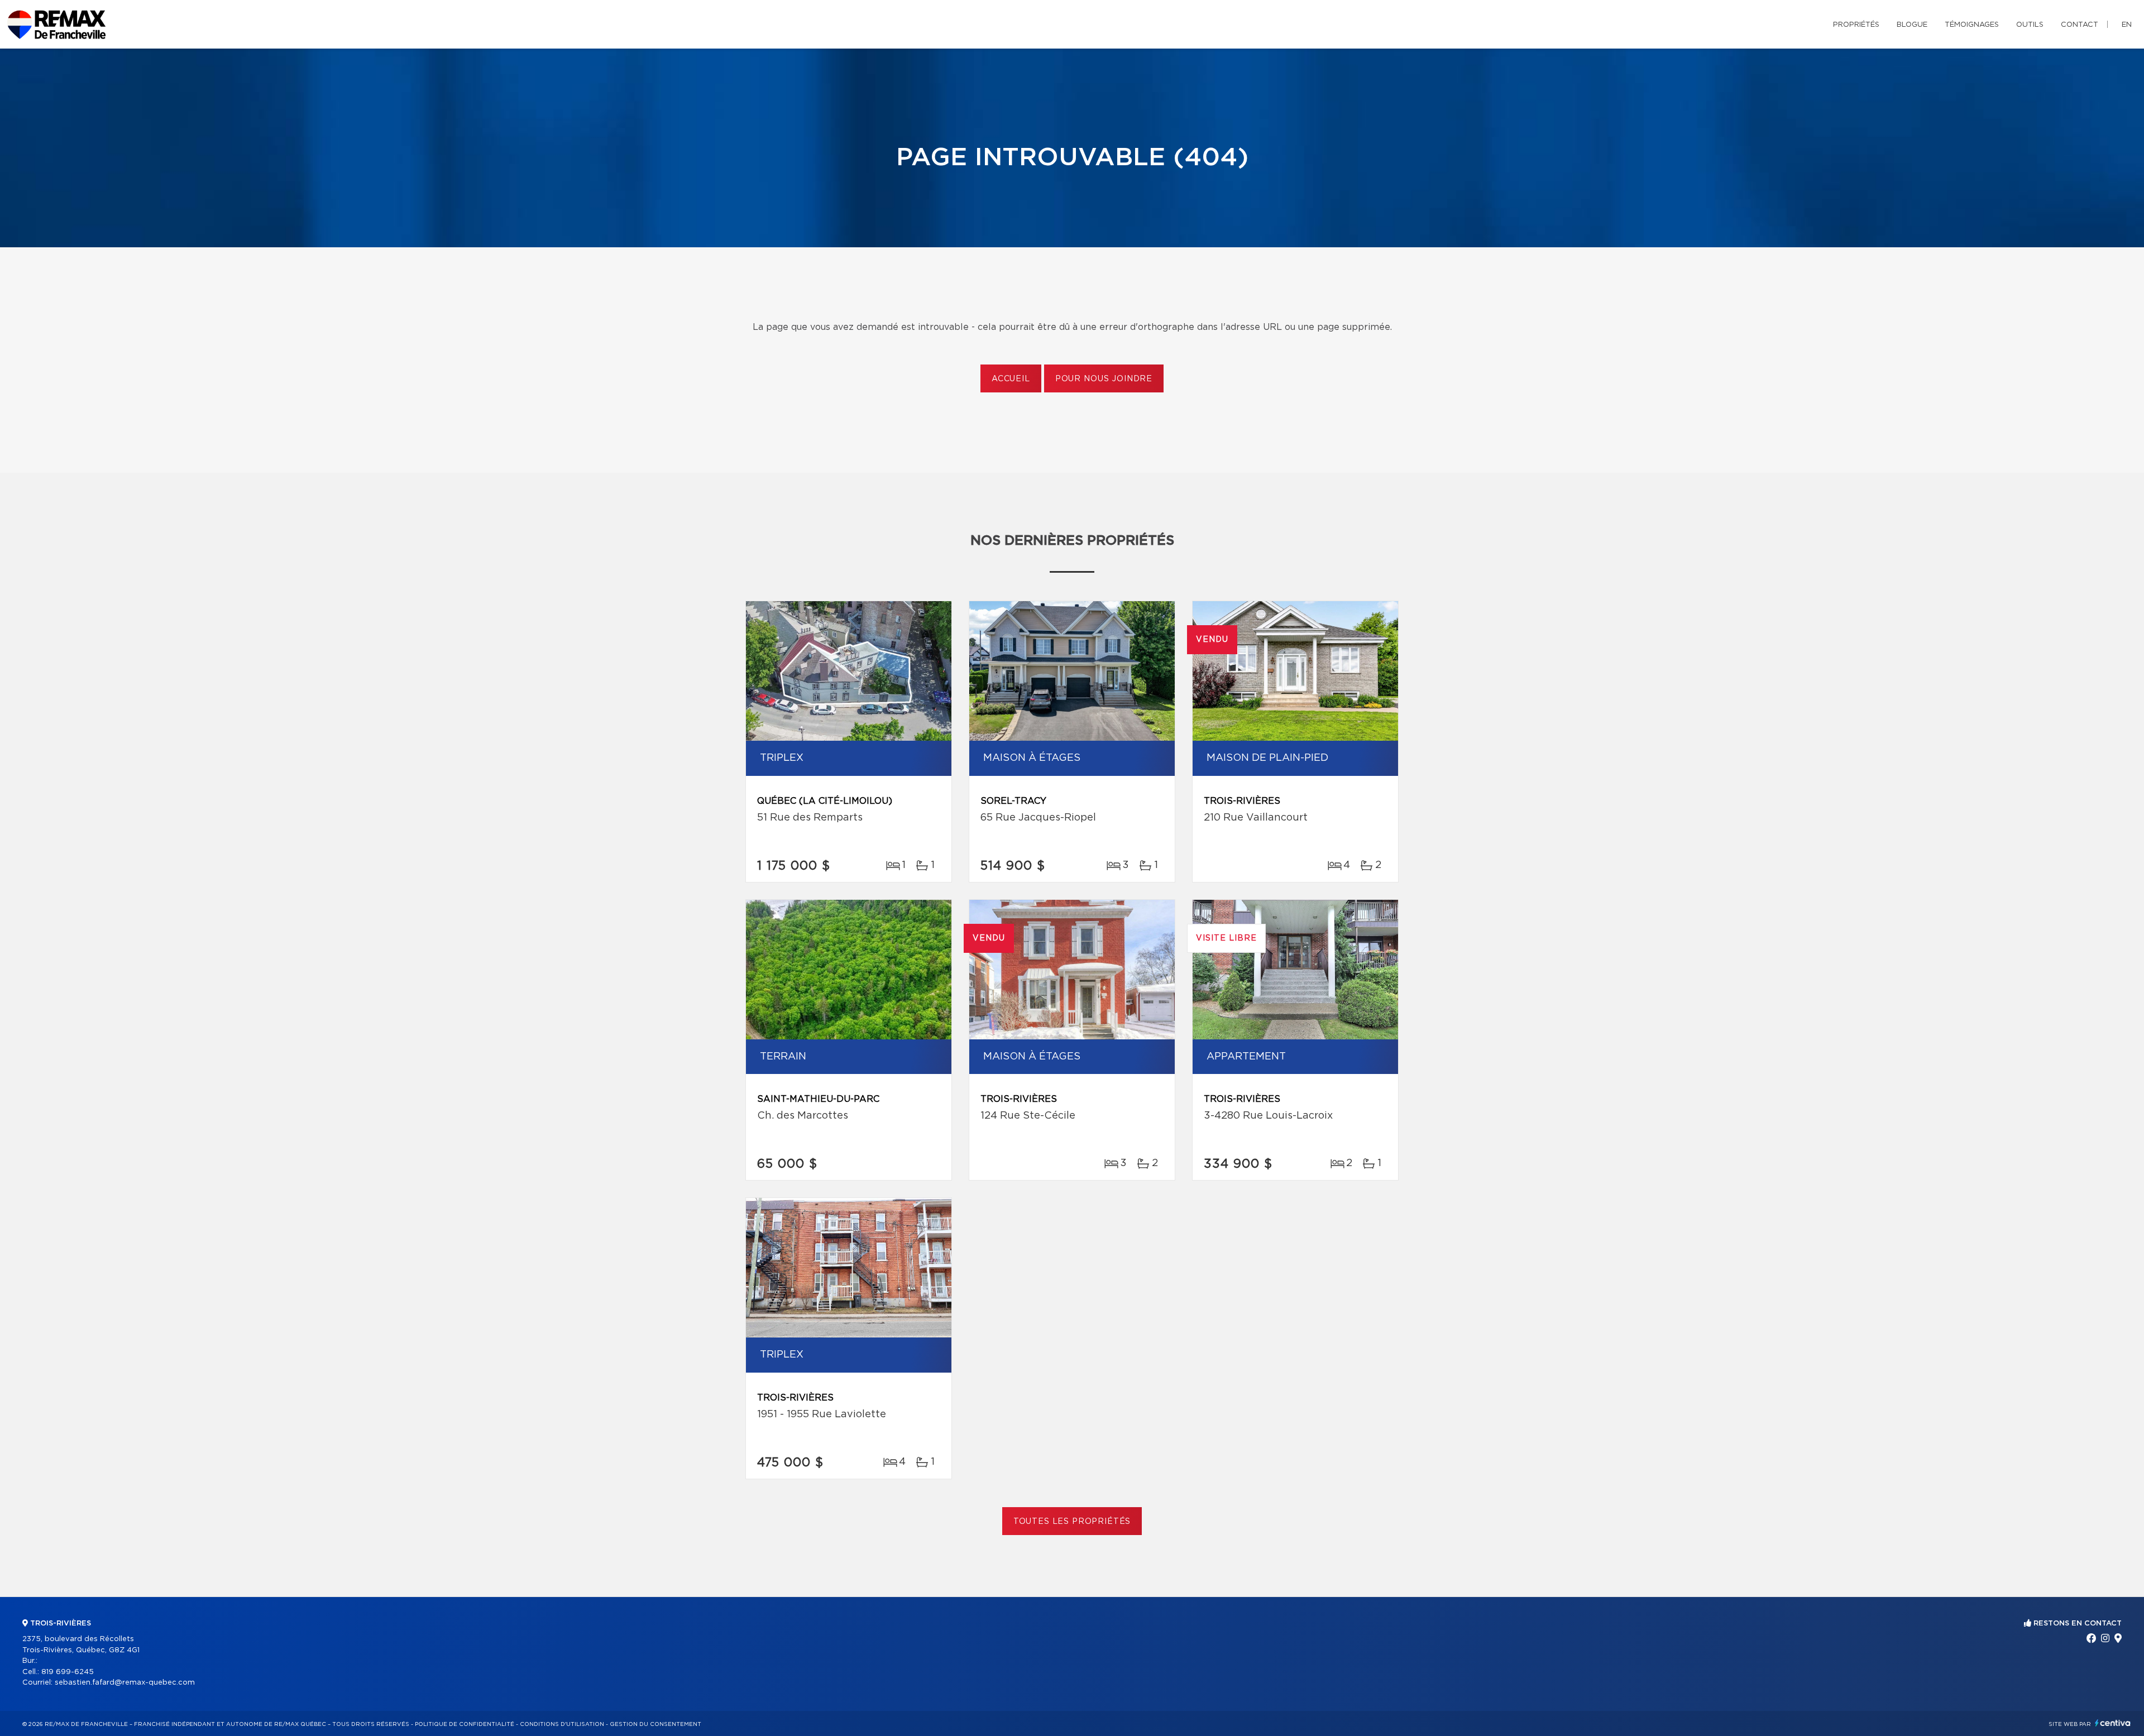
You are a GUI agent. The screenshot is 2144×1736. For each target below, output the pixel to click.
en (2127, 25)
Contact (2080, 25)
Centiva (2113, 1723)
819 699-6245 (68, 1672)
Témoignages (1972, 25)
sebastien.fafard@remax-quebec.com (125, 1683)
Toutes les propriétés (1072, 1522)
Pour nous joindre (1104, 379)
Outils (2030, 25)
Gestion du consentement (655, 1724)
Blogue (1912, 25)
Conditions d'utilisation (562, 1724)
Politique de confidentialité (465, 1724)
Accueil (1011, 379)
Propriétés (1856, 25)
